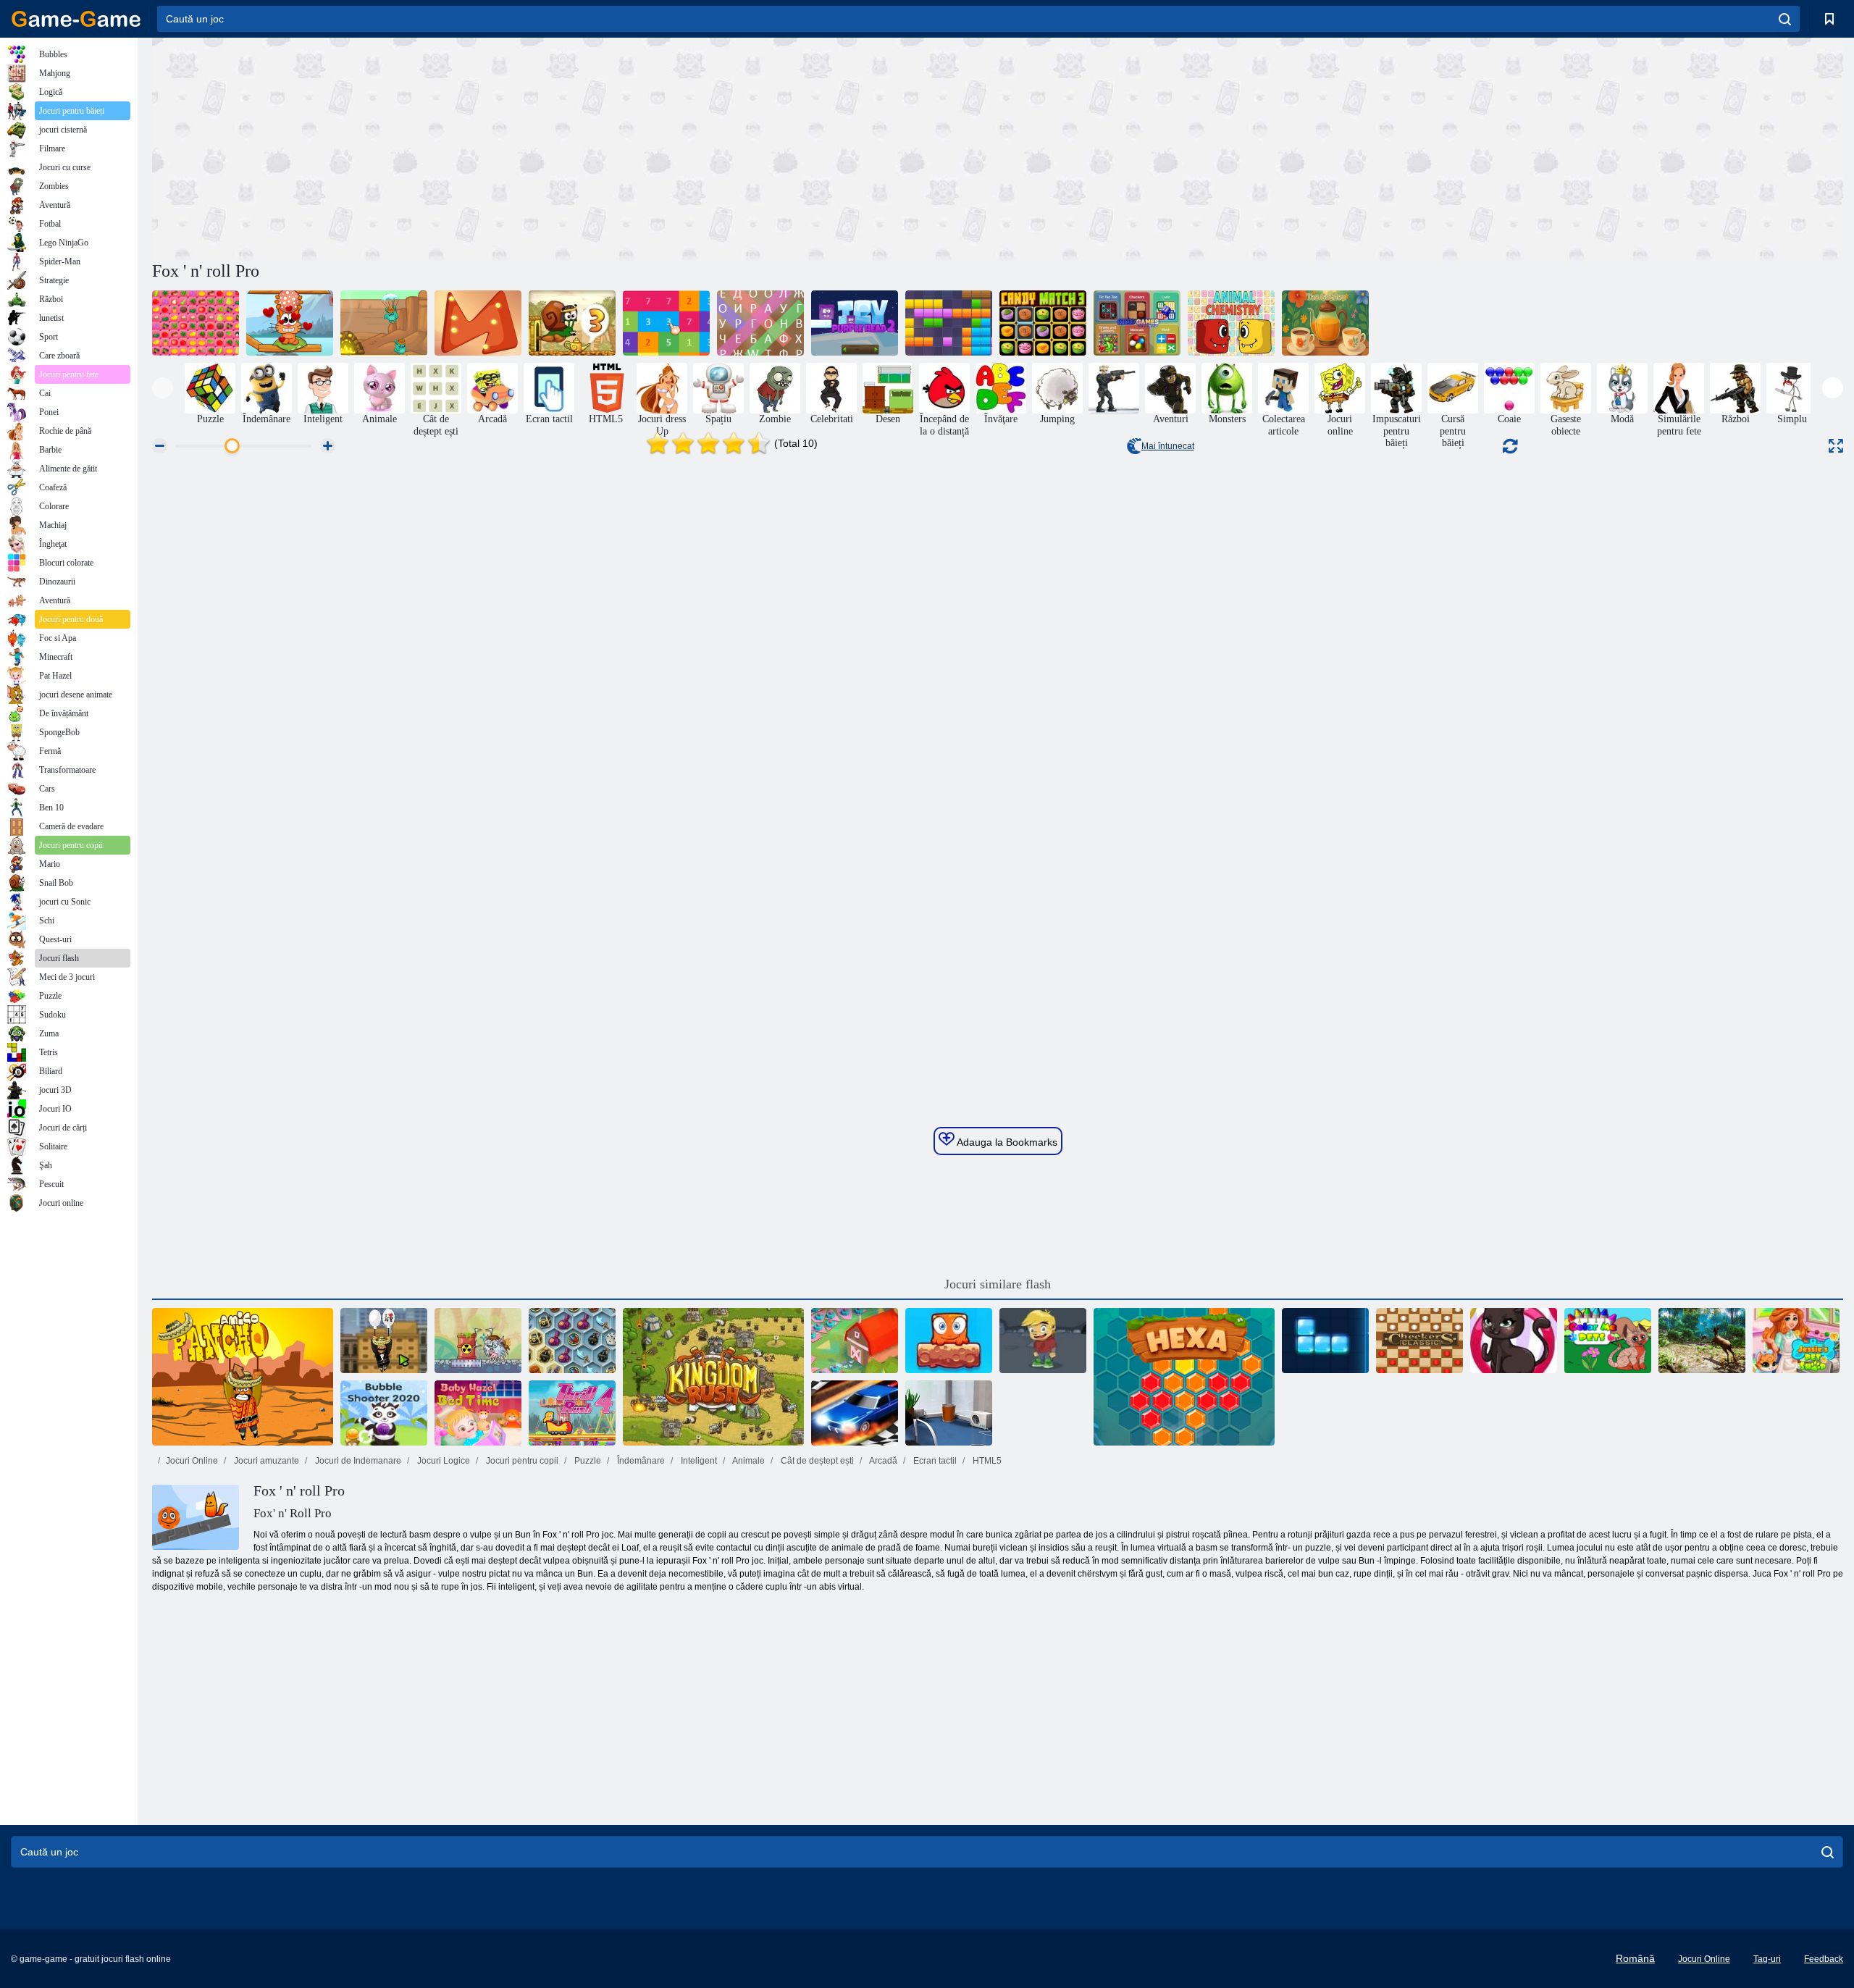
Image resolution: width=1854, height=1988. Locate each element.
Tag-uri (1767, 1959)
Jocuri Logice (442, 1461)
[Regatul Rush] (713, 1377)
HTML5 (986, 1461)
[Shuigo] (196, 323)
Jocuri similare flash (998, 1284)
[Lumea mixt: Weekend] (949, 1341)
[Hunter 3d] (1702, 1341)
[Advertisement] (575, 147)
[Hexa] (1184, 1377)
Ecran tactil (934, 1461)
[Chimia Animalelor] (1231, 323)
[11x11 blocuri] (949, 323)
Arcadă (882, 1461)
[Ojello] (478, 323)
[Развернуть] (1836, 446)
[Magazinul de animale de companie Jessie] (1796, 1341)
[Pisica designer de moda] (1514, 1341)
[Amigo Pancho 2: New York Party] (384, 1341)
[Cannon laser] (478, 1341)
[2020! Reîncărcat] (855, 1341)
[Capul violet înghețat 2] (855, 323)
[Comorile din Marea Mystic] (572, 1341)
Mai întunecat (1168, 446)
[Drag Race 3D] (855, 1413)
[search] (1785, 19)
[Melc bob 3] (572, 323)
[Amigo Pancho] (243, 1377)
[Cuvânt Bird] (760, 323)
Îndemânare (640, 1461)
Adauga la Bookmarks (1006, 1142)
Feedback (1824, 1959)
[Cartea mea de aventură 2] (1043, 1341)
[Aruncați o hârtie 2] (949, 1413)
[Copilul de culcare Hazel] (478, 1413)
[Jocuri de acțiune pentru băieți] (1114, 388)
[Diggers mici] (384, 323)
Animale (748, 1461)
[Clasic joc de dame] (1419, 1341)
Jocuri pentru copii (521, 1461)
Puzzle (587, 1461)
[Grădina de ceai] (1325, 323)
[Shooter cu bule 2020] (384, 1413)
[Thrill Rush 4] (572, 1413)
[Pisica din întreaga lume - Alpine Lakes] (290, 323)
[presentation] (163, 388)
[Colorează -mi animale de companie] (1608, 1341)
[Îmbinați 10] (666, 323)
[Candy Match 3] (1043, 323)
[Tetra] (1325, 1341)
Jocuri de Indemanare (357, 1461)
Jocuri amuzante (265, 1461)
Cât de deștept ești (816, 1461)
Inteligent (698, 1461)
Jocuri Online (192, 1461)
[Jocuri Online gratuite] (76, 19)
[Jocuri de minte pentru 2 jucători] (1137, 323)
